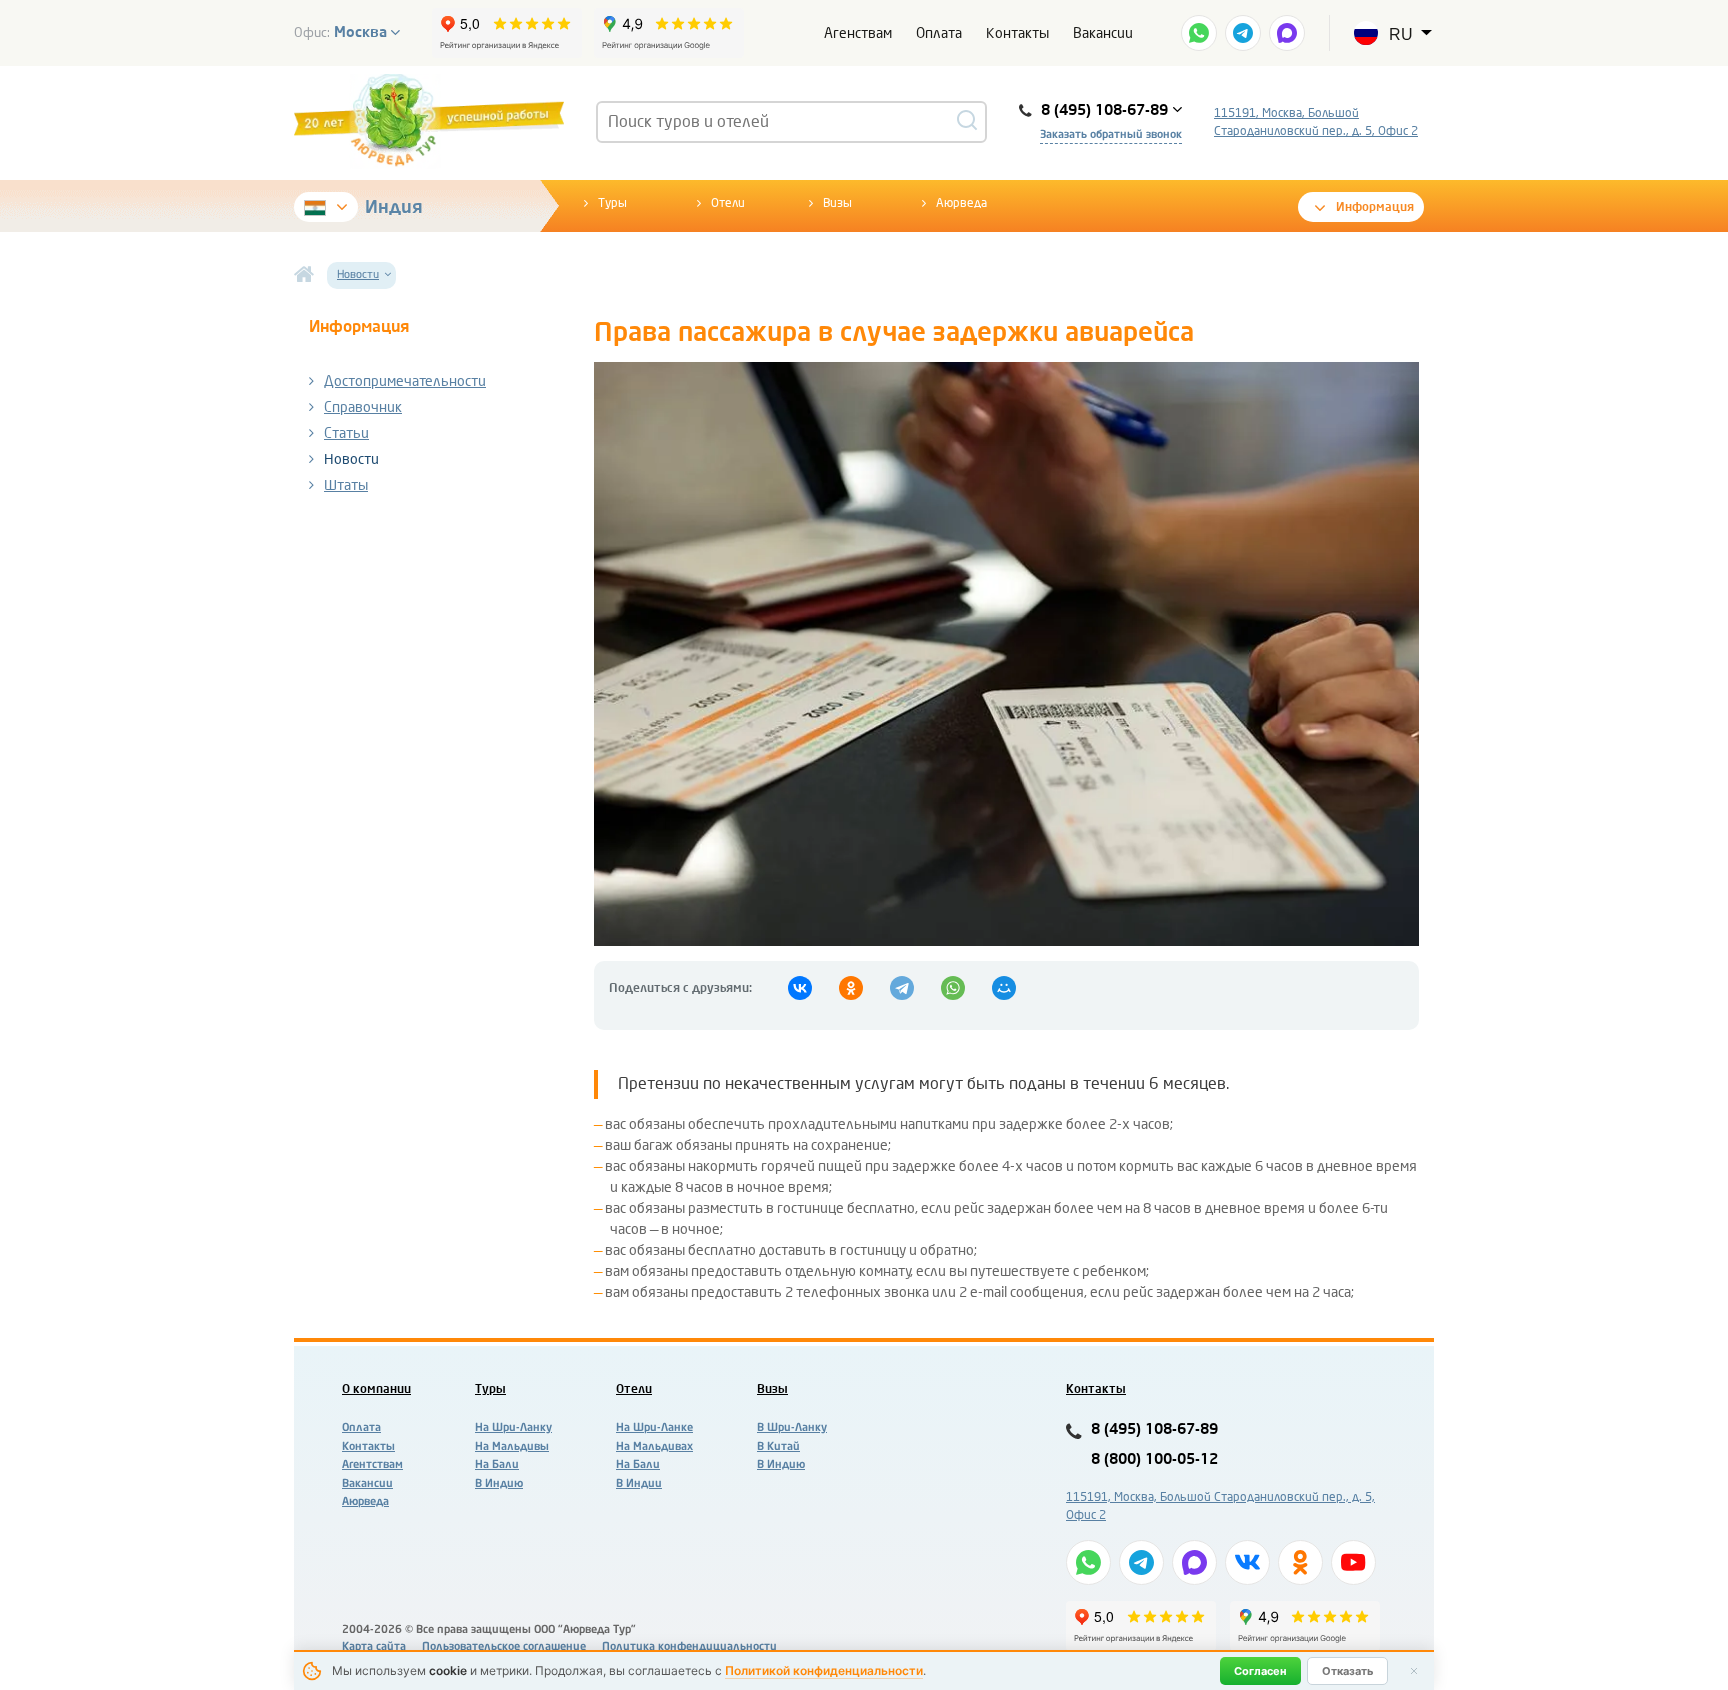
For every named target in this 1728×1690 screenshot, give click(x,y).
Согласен (1260, 1671)
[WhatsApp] (953, 988)
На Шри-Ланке (654, 1427)
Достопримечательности (405, 381)
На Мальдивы (512, 1446)
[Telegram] (902, 988)
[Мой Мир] (1004, 988)
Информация (1375, 207)
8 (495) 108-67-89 (1154, 1429)
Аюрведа (961, 203)
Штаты (346, 485)
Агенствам (858, 33)
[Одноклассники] (851, 988)
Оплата (939, 33)
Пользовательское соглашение (504, 1646)
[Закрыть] (1414, 1671)
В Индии (639, 1483)
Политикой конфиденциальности (824, 1670)
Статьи (346, 433)
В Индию (499, 1483)
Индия (394, 207)
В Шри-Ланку (792, 1427)
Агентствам (372, 1464)
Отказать (1347, 1671)
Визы (837, 203)
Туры (612, 203)
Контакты (1017, 33)
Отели (728, 203)
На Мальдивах (654, 1446)
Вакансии (1103, 33)
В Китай (778, 1446)
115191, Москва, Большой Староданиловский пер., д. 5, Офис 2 (1316, 122)
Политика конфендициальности (689, 1646)
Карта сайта (374, 1646)
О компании (376, 1389)
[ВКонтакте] (800, 988)
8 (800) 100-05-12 (1154, 1459)
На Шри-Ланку (513, 1427)
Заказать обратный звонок (1111, 134)
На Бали (497, 1464)
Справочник (363, 407)
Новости (351, 459)
